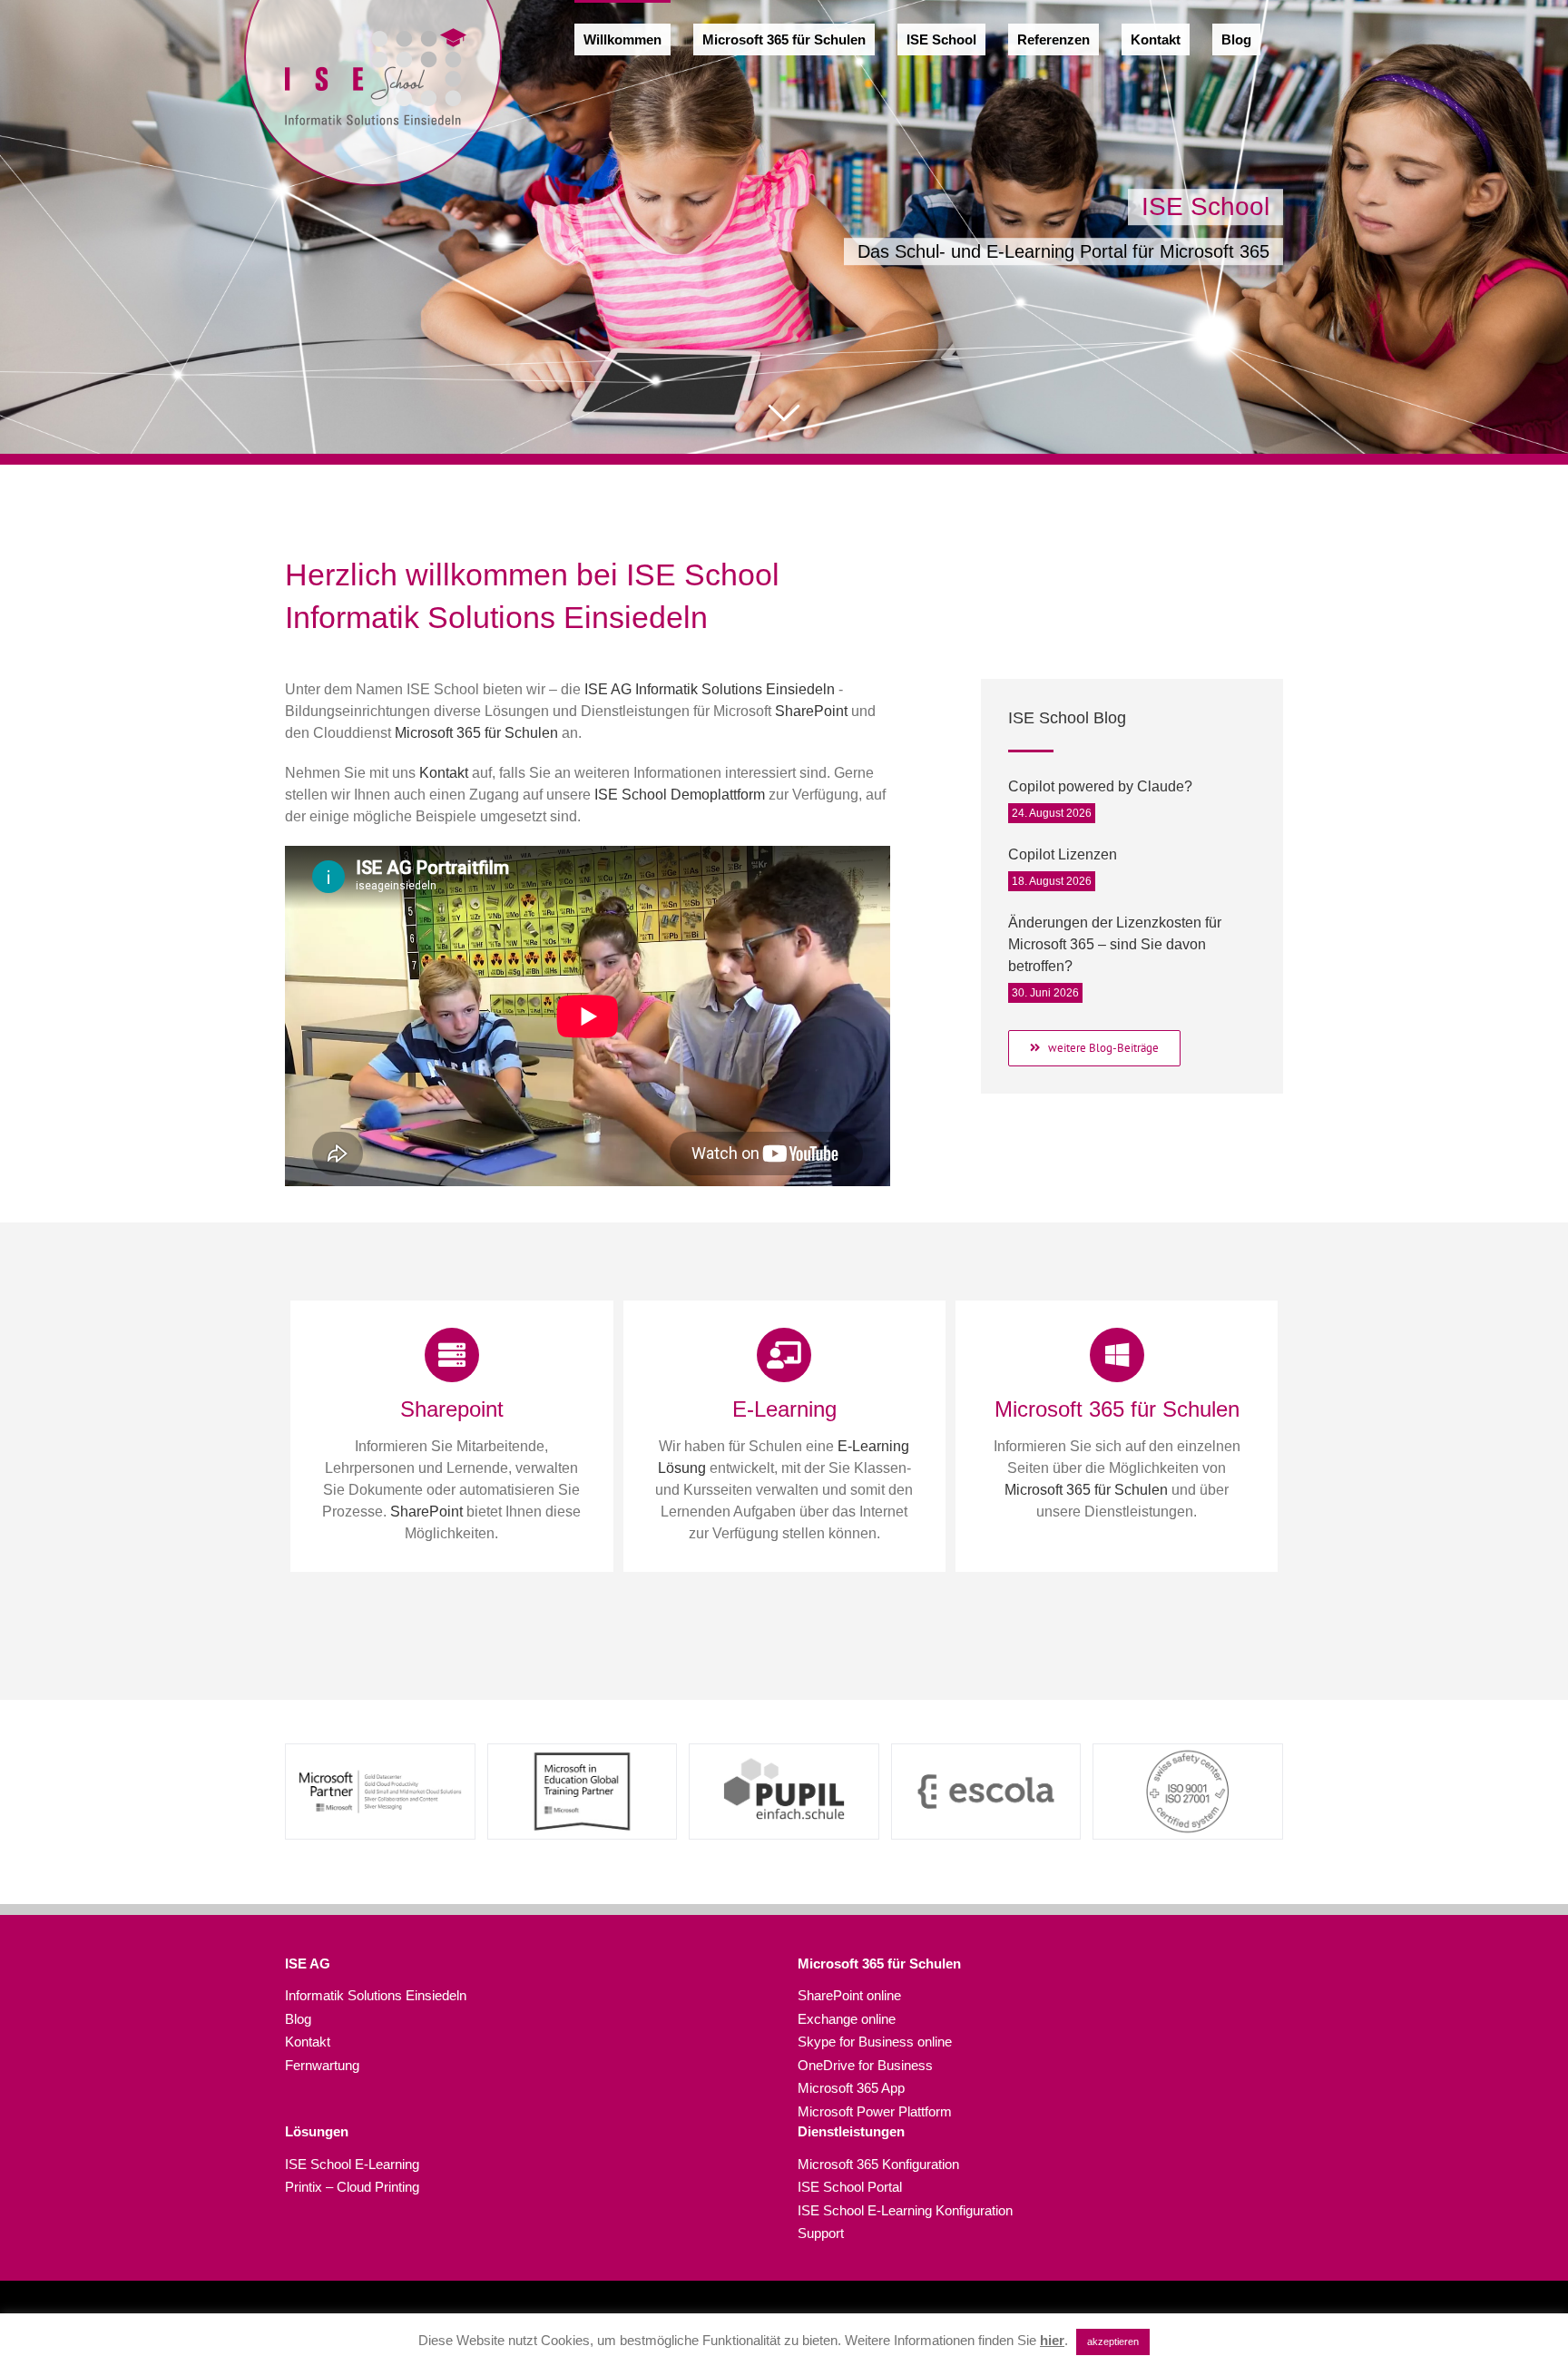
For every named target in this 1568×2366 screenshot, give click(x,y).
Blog (298, 2019)
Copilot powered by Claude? (1100, 786)
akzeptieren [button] (1113, 2341)
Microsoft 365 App (851, 2088)
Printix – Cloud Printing (352, 2187)
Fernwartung (322, 2065)
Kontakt (444, 773)
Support (821, 2233)
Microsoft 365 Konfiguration (878, 2164)
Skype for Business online (875, 2042)
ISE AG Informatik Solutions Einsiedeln (710, 689)
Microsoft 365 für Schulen (476, 733)
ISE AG (308, 1963)
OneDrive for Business (865, 2065)
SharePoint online (849, 1995)
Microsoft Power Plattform (875, 2111)
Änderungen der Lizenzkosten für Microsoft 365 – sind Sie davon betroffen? (1115, 944)
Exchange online (847, 2019)
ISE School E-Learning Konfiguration (905, 2210)
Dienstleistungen (851, 2131)
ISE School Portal (850, 2187)
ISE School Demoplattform (680, 795)
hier (1052, 2340)
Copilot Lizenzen (1063, 854)
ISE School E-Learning (352, 2164)
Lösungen (317, 2131)
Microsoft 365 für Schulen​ (879, 1963)
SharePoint (811, 711)
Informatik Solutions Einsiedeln (376, 1995)
